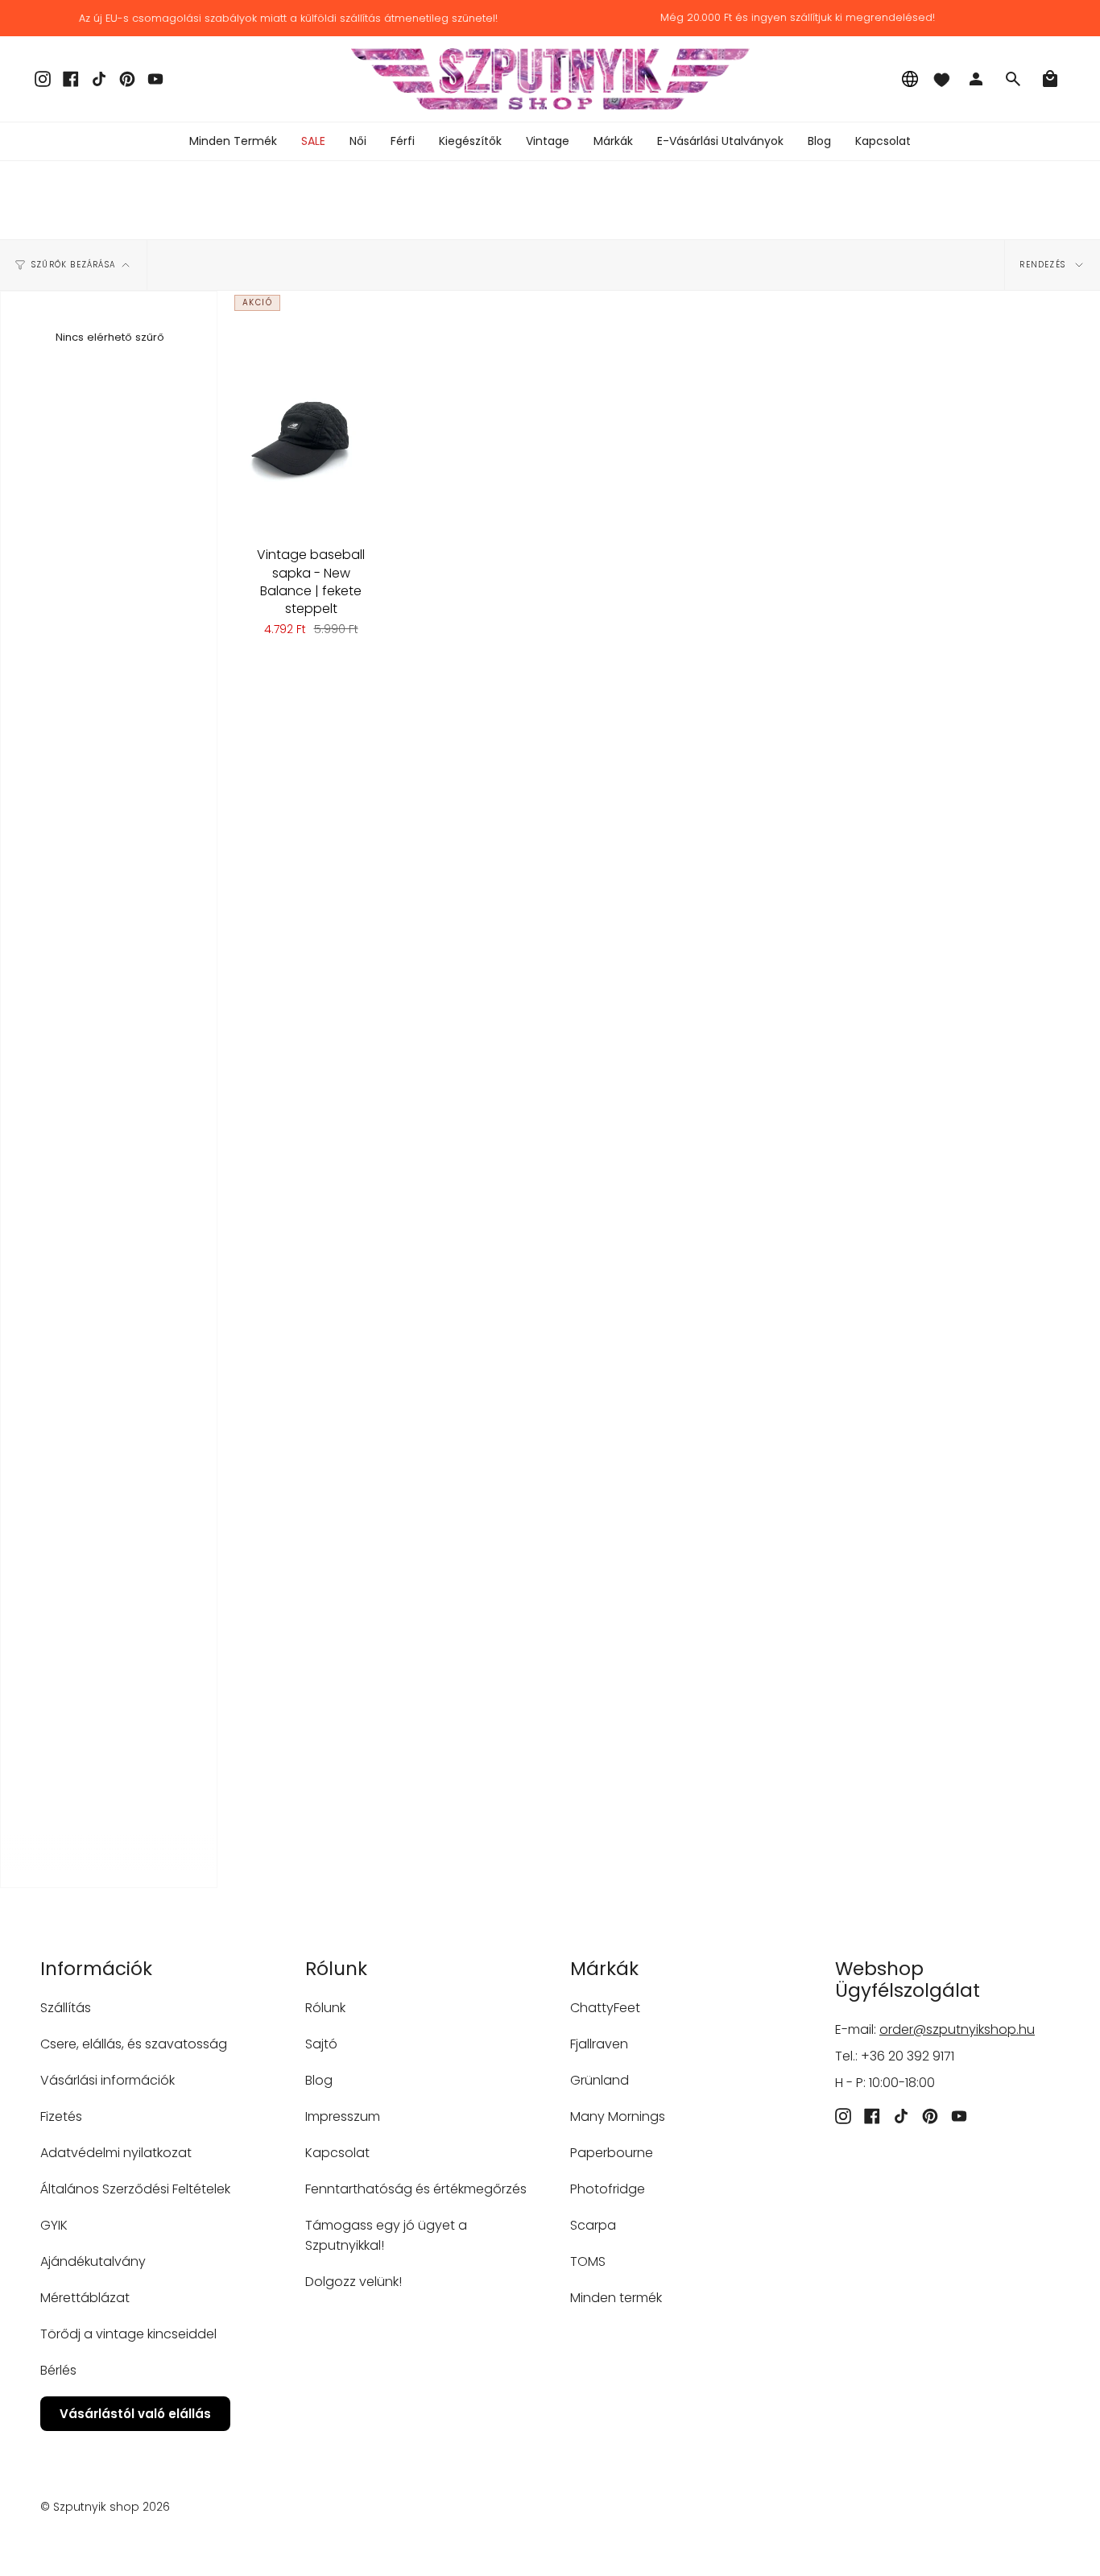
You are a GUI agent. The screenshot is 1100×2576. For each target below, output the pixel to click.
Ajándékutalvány (93, 2261)
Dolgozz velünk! (354, 2282)
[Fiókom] (976, 79)
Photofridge (608, 2189)
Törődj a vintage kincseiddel (128, 2334)
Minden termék (616, 2298)
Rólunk (325, 2008)
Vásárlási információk (108, 2080)
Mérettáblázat (85, 2298)
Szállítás (66, 2008)
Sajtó (321, 2044)
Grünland (600, 2080)
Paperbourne (612, 2153)
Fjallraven (599, 2044)
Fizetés (61, 2116)
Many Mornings (618, 2116)
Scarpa (593, 2225)
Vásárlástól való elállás (135, 2414)
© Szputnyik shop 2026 (105, 2507)
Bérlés (58, 2370)
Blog (319, 2080)
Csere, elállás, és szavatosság (134, 2044)
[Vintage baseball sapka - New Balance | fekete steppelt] (311, 412)
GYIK (54, 2225)
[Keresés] (1013, 79)
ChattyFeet (605, 2008)
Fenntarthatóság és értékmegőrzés (416, 2189)
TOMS (588, 2261)
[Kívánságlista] (941, 79)
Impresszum (343, 2116)
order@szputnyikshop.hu (957, 2029)
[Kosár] (1050, 79)
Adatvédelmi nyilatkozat (116, 2153)
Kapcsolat (337, 2153)
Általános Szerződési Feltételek (135, 2189)
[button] (358, 141)
